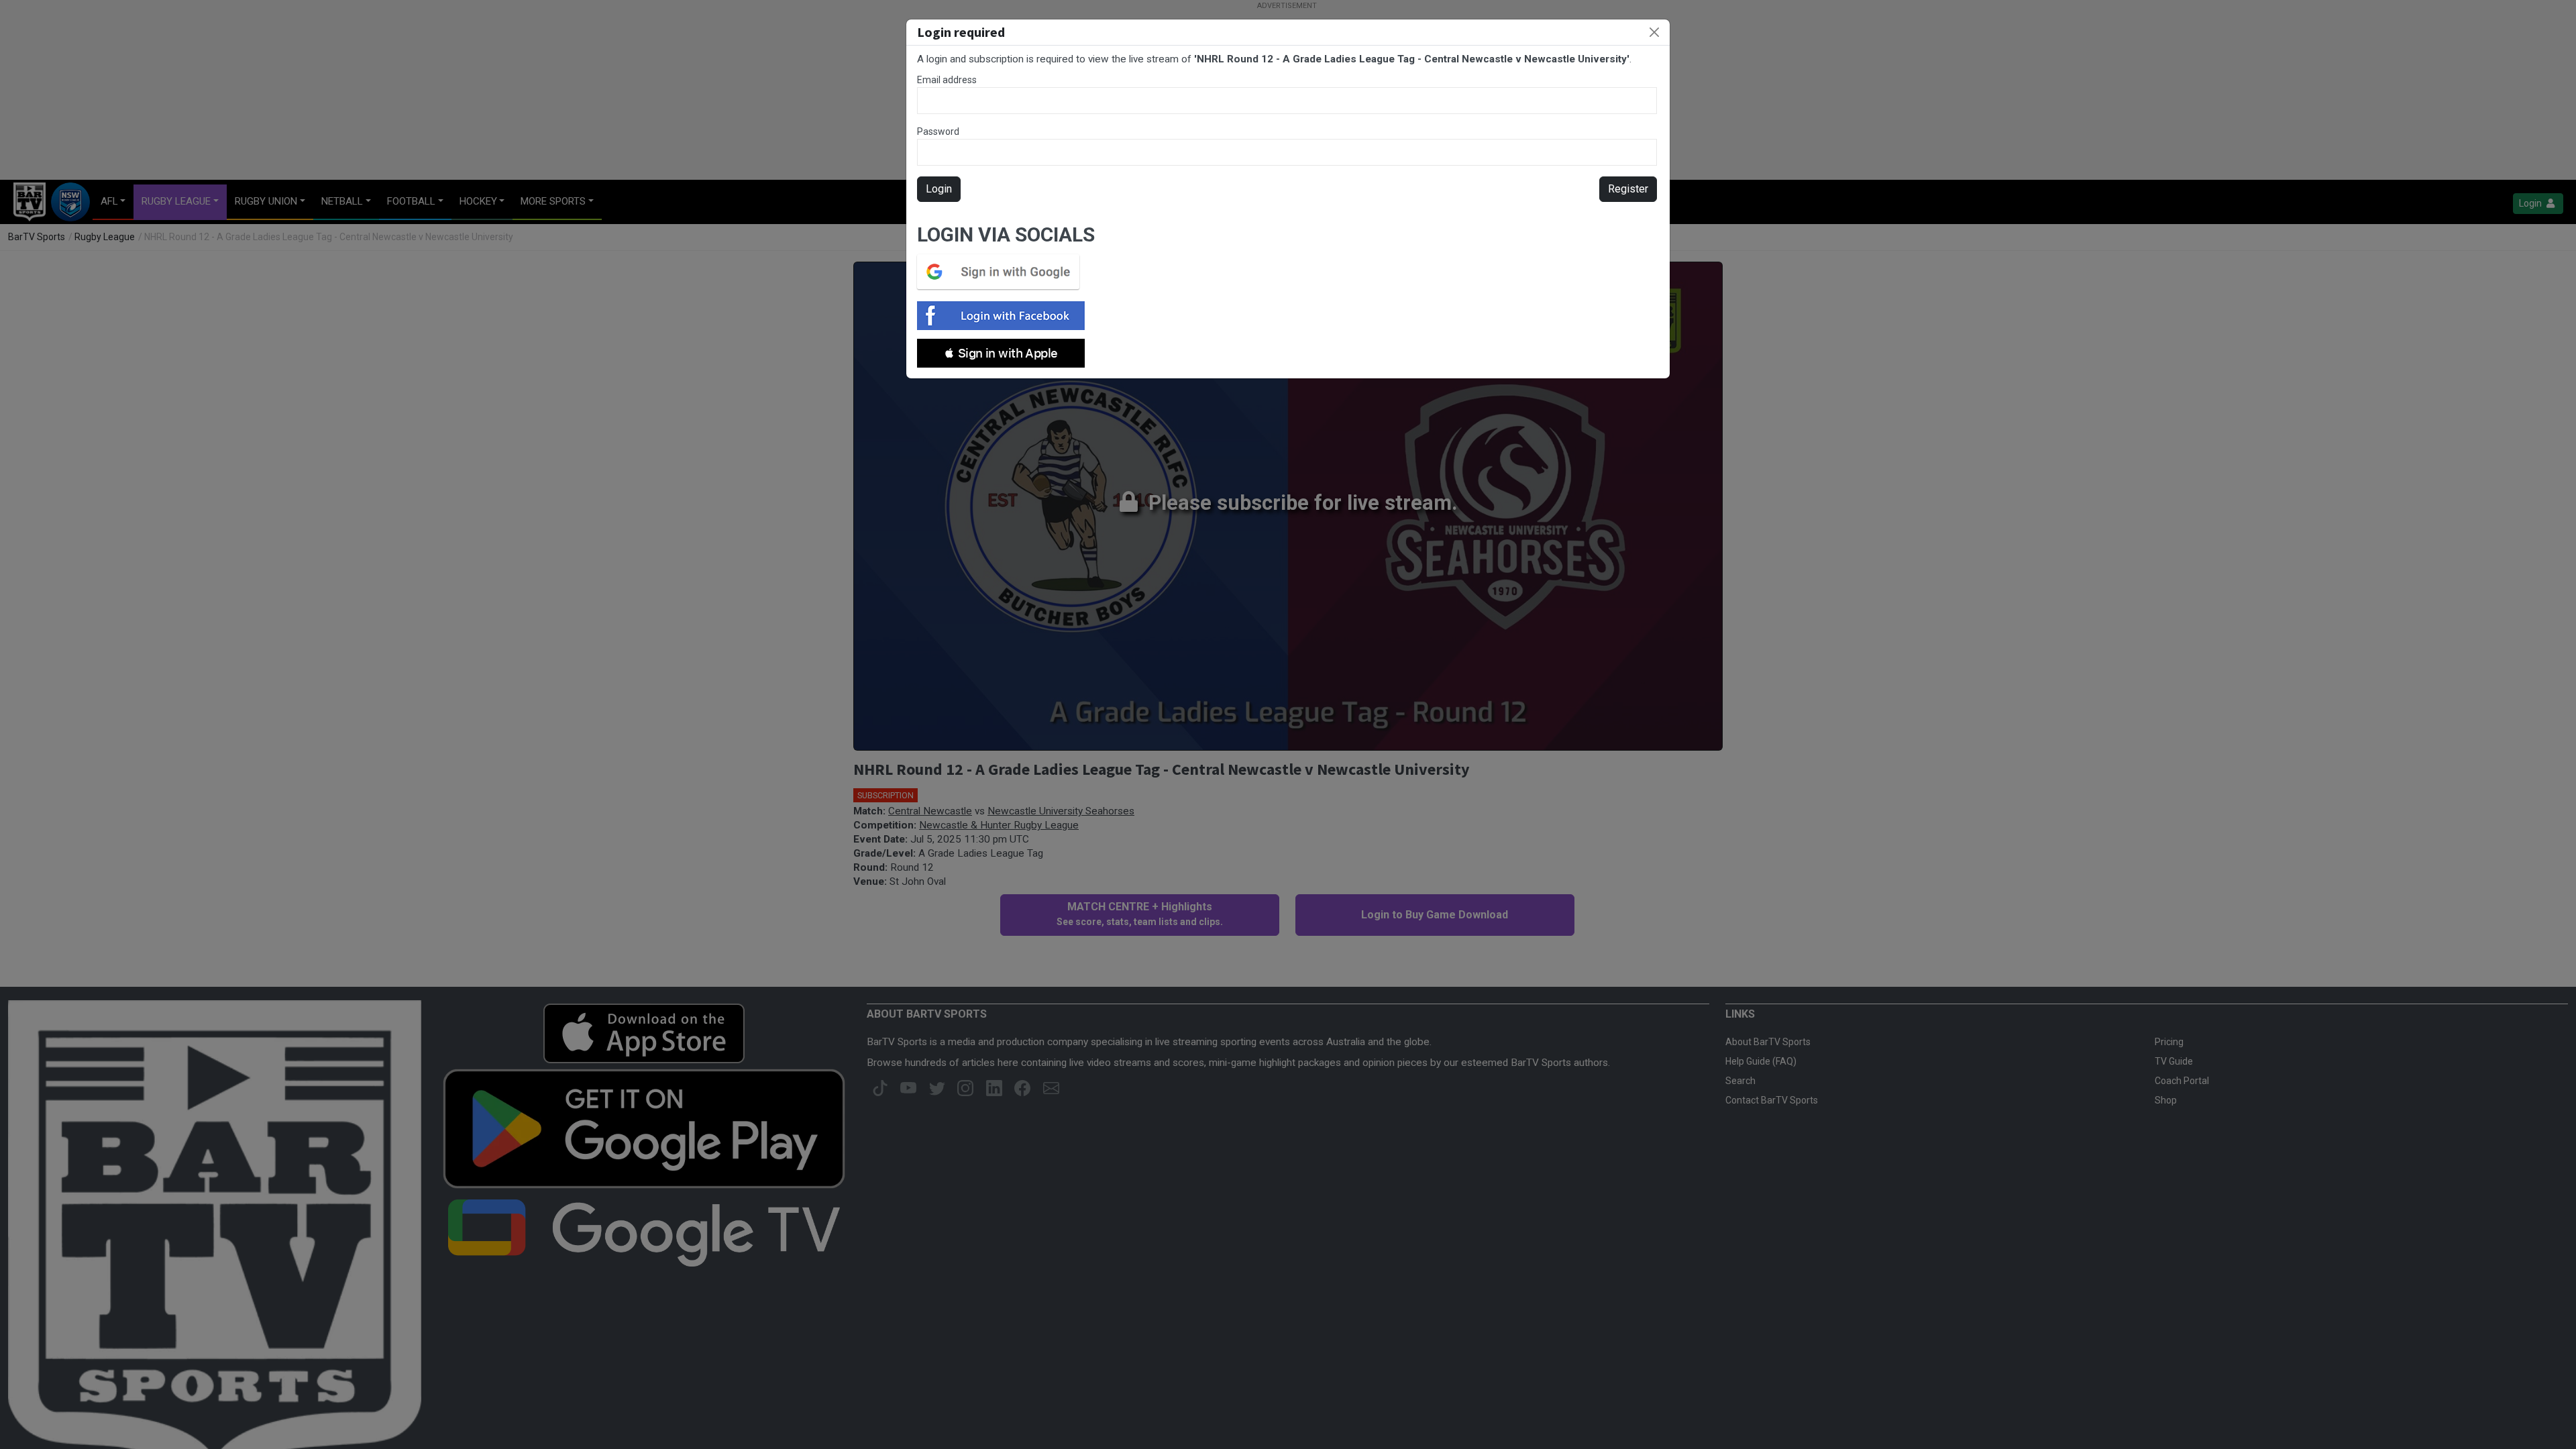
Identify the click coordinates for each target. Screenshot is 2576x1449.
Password (938, 131)
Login (939, 189)
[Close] (1654, 32)
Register (1628, 189)
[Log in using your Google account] (1002, 272)
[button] (1001, 353)
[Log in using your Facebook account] (1005, 316)
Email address (947, 80)
